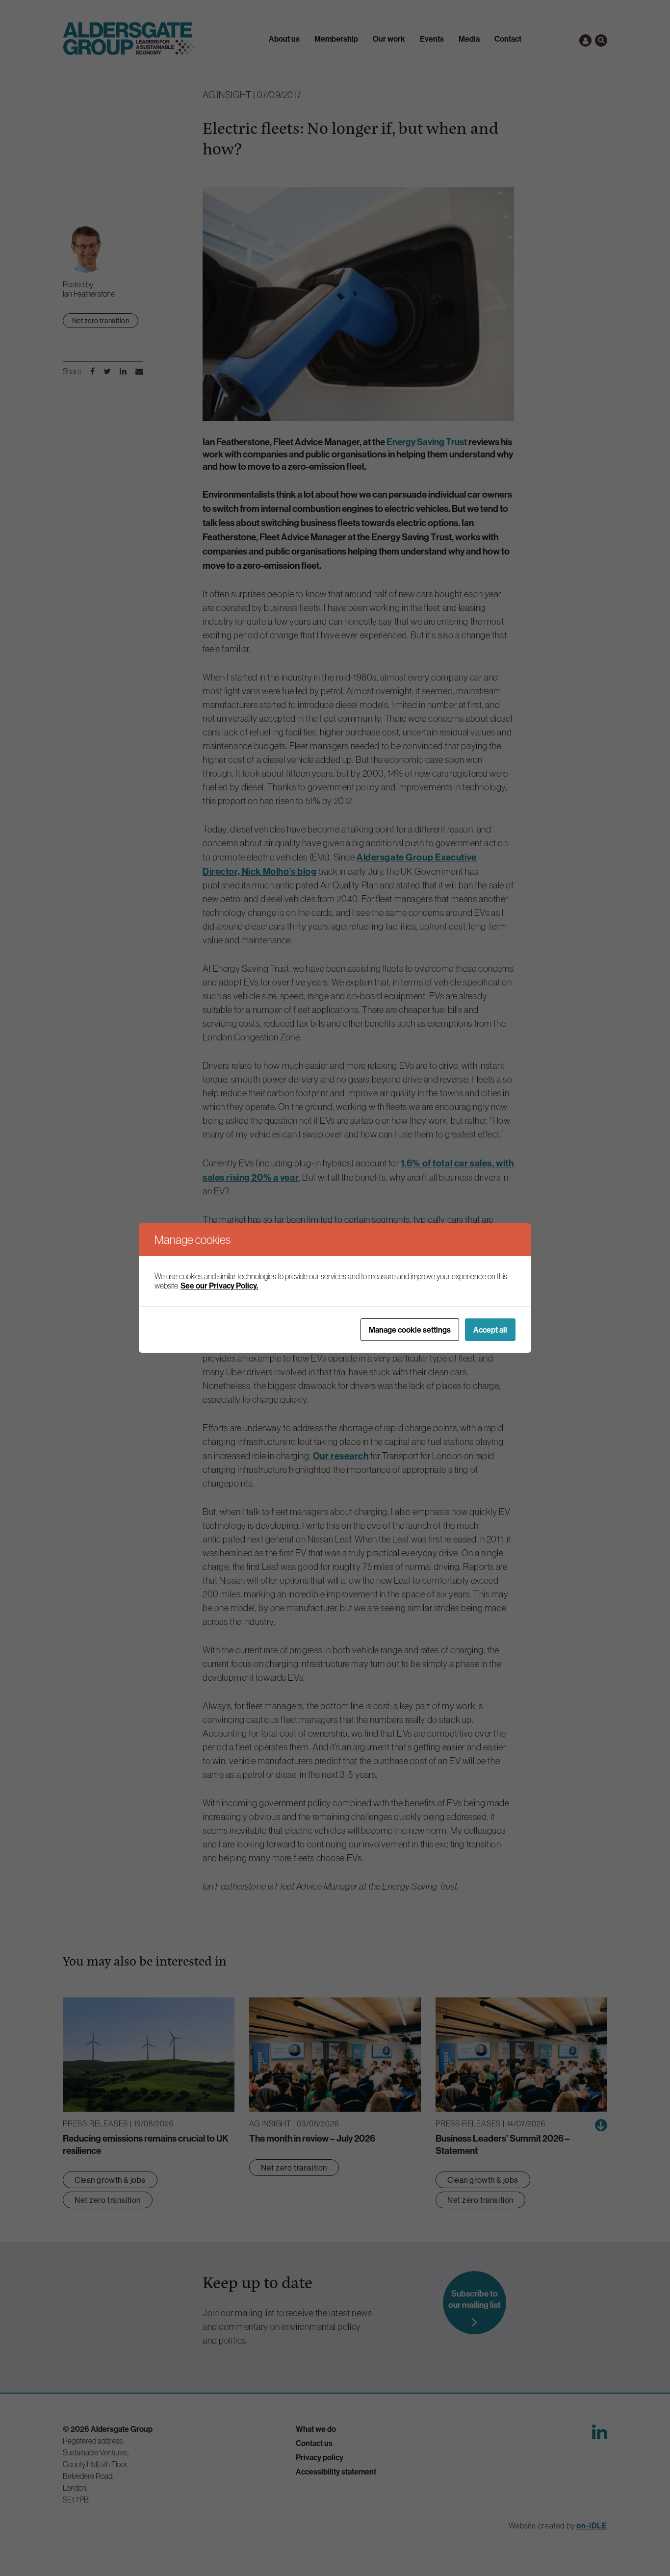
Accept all (490, 1330)
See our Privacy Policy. (219, 1286)
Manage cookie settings (410, 1330)
